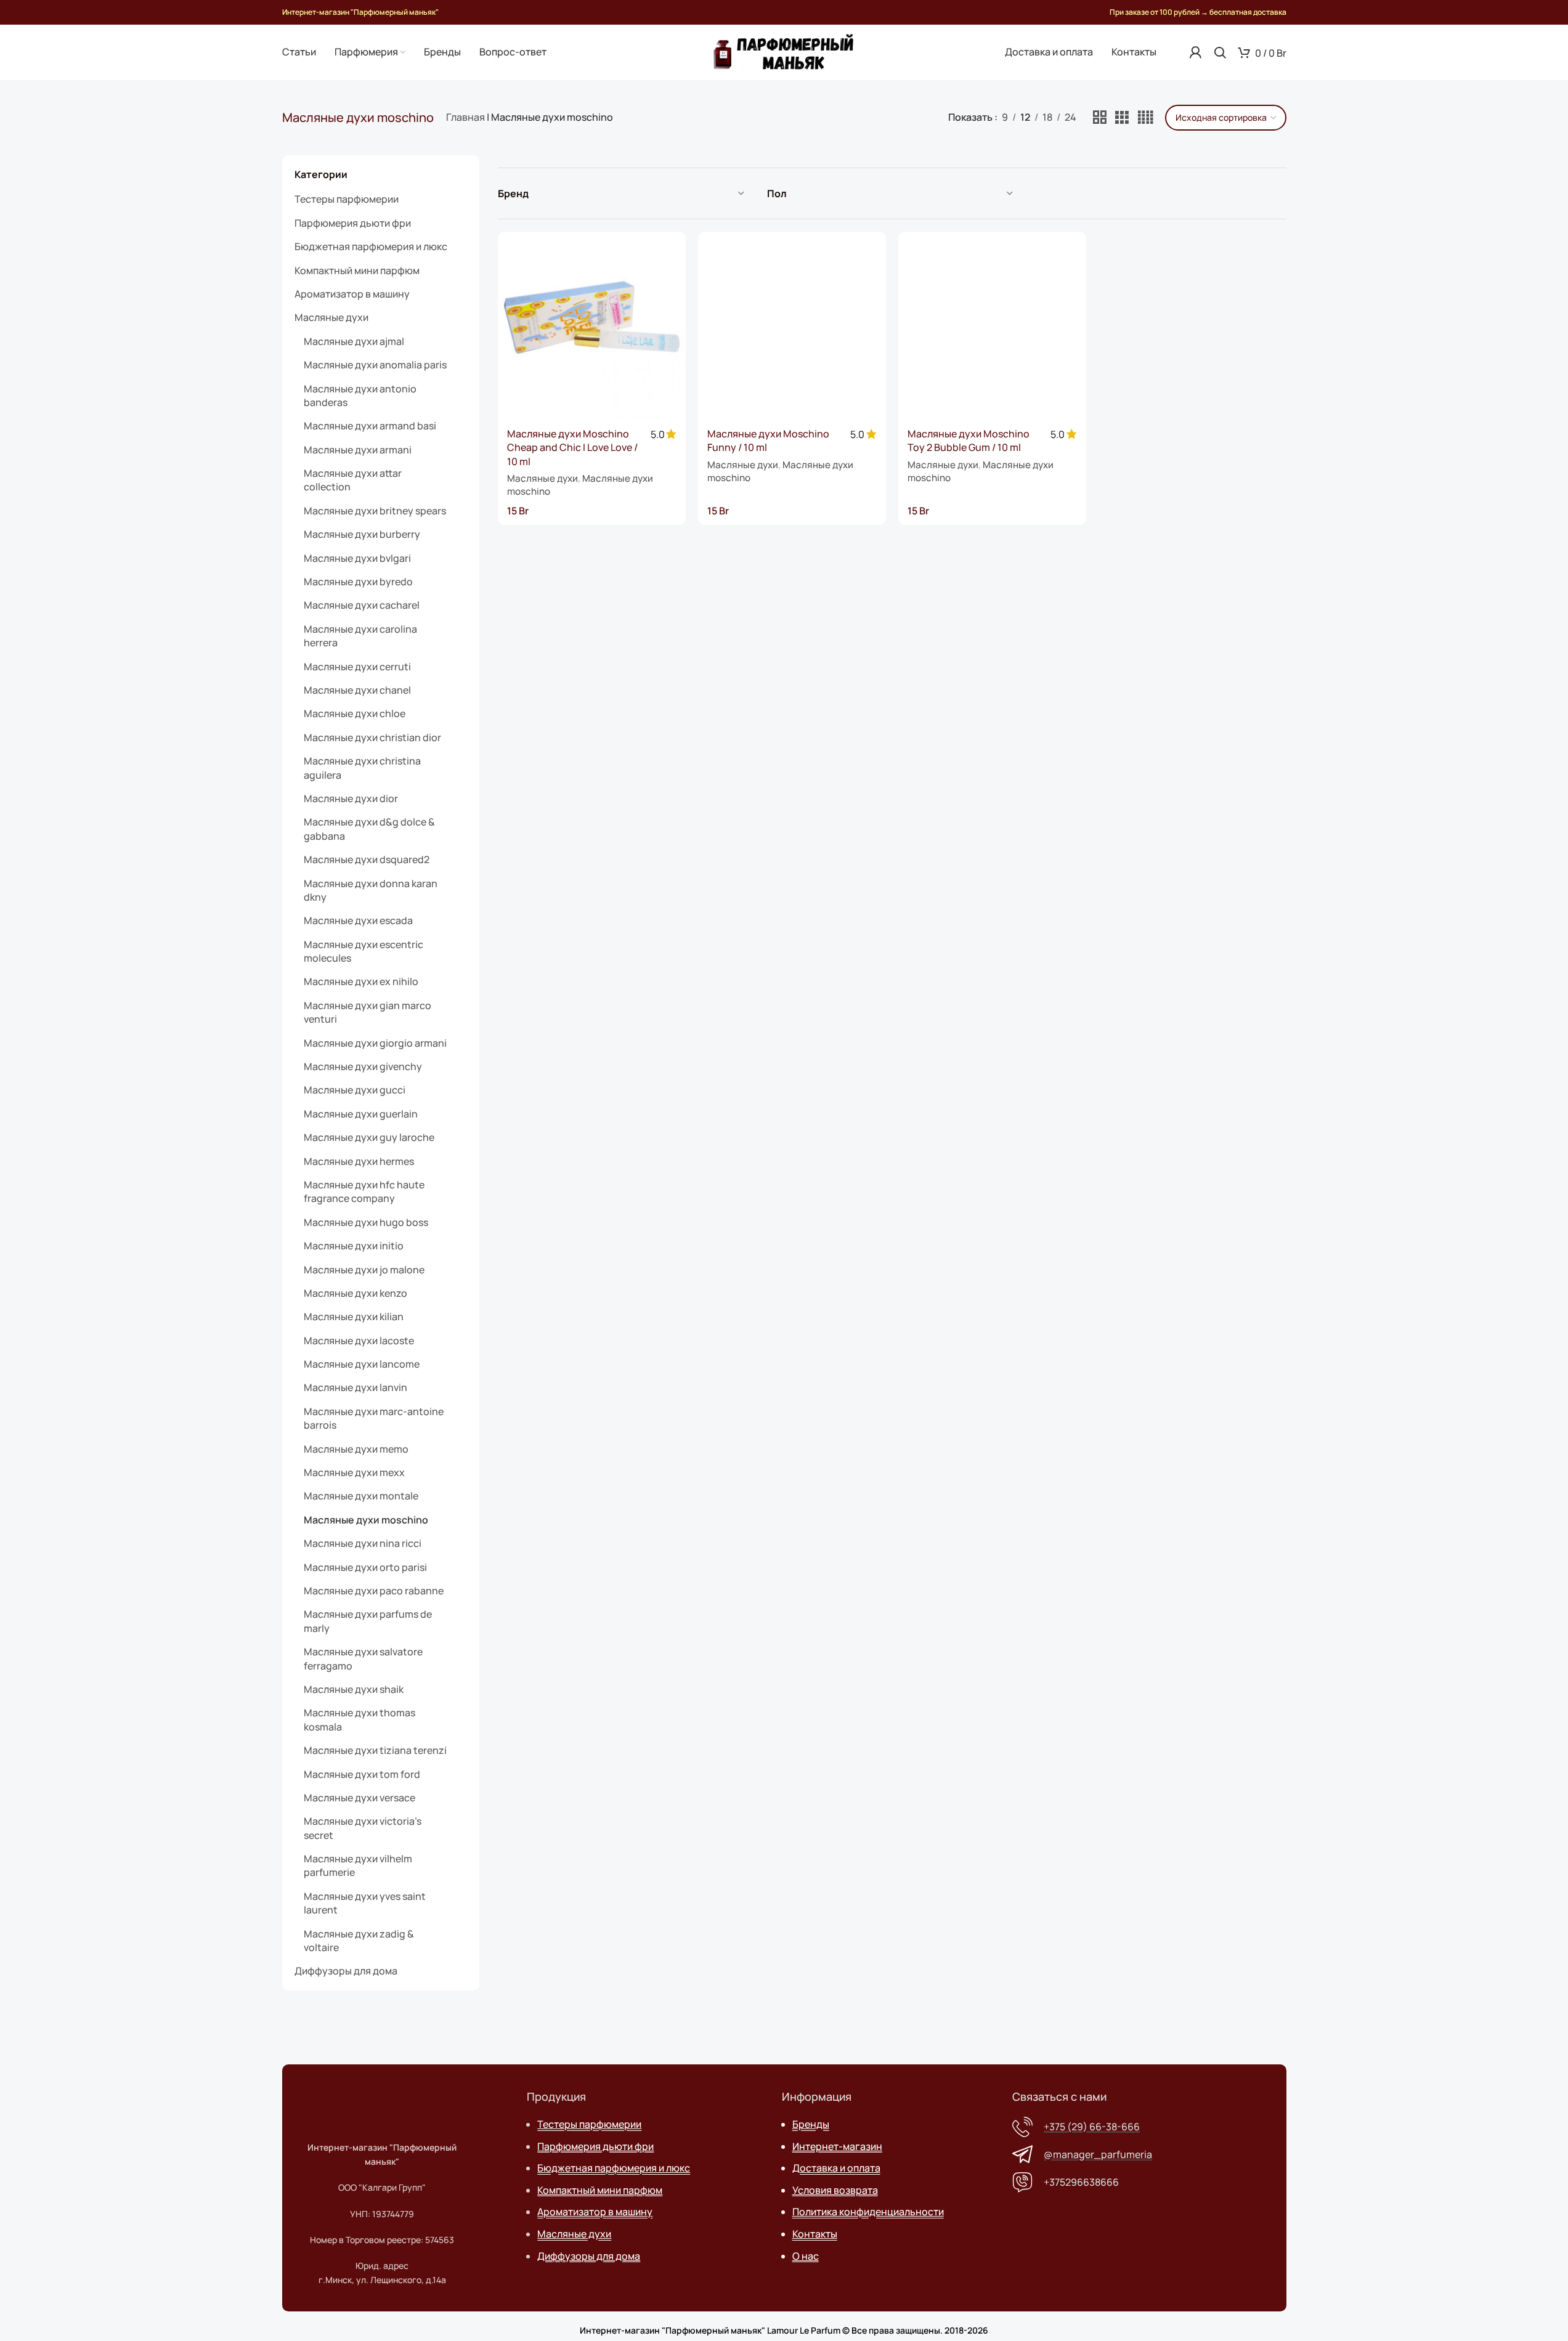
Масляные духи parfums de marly (368, 1621)
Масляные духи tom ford (362, 1774)
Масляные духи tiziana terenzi (375, 1750)
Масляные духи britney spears (375, 511)
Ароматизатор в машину (352, 294)
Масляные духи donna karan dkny (371, 890)
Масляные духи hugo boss (366, 1222)
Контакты (815, 2234)
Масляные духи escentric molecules (364, 951)
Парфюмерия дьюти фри (353, 223)
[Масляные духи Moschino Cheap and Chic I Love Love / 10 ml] (592, 326)
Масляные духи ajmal (354, 341)
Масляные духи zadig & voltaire (359, 1941)
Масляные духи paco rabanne (374, 1591)
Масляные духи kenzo (355, 1293)
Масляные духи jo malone (364, 1270)
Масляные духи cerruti (357, 667)
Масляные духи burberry (362, 534)
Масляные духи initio (354, 1246)
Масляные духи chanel (357, 690)
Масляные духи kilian (354, 1317)
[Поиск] (1220, 52)
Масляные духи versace (360, 1798)
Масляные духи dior (351, 798)
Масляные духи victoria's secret (363, 1828)
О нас (806, 2256)
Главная (465, 117)
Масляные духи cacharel (362, 605)
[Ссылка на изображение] (383, 2101)
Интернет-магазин (837, 2146)
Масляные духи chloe (355, 713)
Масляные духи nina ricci (363, 1543)
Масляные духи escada (358, 920)
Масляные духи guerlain (361, 1114)
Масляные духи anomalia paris (375, 365)
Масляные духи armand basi (370, 426)
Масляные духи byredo (358, 582)
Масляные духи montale (361, 1496)
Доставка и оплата (836, 2168)
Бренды (811, 2124)
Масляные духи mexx (354, 1472)
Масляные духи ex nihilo (361, 981)
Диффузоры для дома (346, 1971)
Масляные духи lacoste (359, 1341)
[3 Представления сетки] (1122, 118)
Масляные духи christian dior (372, 737)
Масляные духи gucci (355, 1090)
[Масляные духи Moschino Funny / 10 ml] (792, 326)
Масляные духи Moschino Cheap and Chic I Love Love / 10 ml (572, 448)
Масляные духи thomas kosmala (360, 1719)
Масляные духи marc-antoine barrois (374, 1418)
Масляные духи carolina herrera (360, 636)
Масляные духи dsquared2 (367, 859)
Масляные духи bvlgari (357, 558)
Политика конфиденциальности (868, 2212)
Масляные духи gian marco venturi (368, 1012)
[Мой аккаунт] (1195, 52)
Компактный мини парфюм (357, 270)
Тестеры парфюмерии (347, 199)
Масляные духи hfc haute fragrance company (364, 1191)
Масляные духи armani (358, 450)
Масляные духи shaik (354, 1689)
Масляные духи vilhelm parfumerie (358, 1865)
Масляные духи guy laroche (369, 1137)
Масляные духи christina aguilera (362, 768)
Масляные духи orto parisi (365, 1567)
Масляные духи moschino (366, 1520)
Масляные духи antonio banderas (360, 396)
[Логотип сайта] (784, 51)
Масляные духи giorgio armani (375, 1043)
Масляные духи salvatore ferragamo (363, 1658)
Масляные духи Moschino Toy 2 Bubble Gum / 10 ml (969, 440)
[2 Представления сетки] (1100, 118)
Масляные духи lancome (362, 1364)
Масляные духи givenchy (363, 1066)
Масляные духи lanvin (355, 1387)
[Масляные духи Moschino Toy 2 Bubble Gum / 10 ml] (992, 326)
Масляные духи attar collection (353, 480)
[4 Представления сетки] (1145, 118)
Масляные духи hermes (359, 1161)
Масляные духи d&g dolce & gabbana (369, 829)
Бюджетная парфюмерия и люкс (371, 246)
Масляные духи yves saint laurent (365, 1903)
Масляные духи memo (356, 1449)
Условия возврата (835, 2190)
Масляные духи (331, 317)
